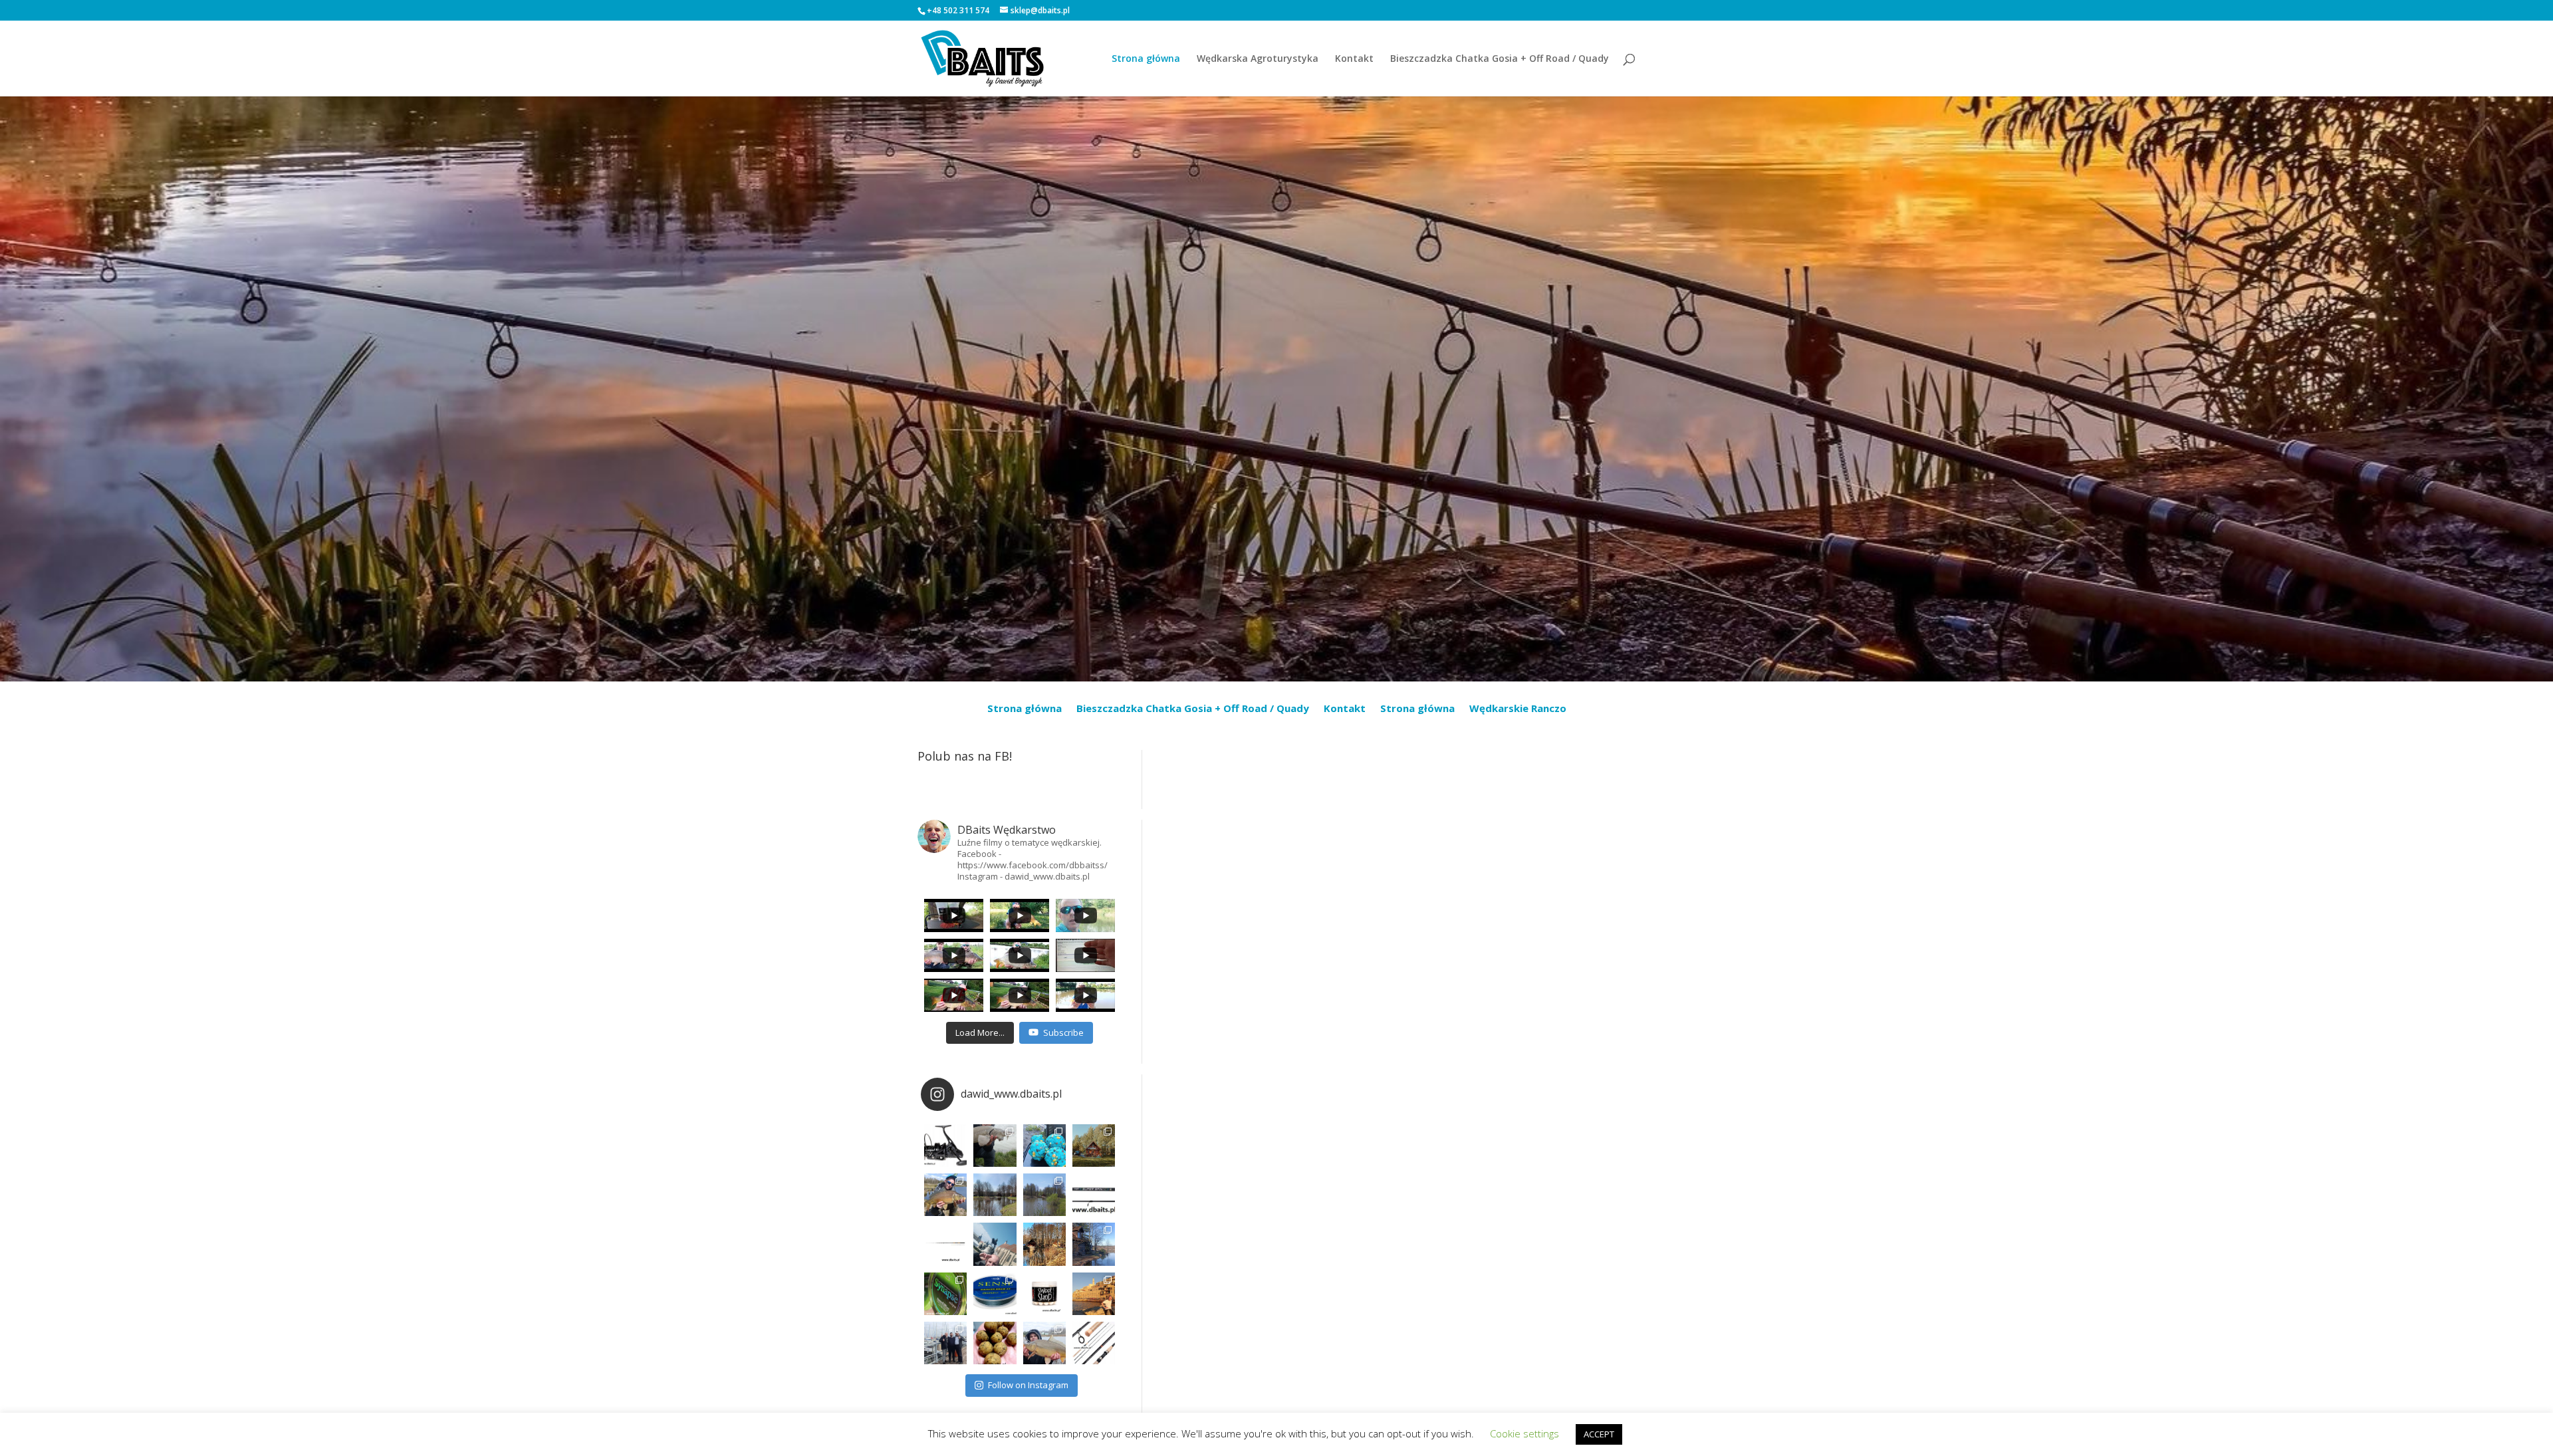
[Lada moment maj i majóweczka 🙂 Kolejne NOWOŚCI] (1094, 1195)
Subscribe (1063, 1032)
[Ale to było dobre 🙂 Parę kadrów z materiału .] (995, 1146)
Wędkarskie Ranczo (1518, 709)
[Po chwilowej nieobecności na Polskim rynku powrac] (1044, 1294)
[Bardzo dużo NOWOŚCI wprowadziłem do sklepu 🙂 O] (945, 1244)
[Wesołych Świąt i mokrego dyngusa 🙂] (995, 1244)
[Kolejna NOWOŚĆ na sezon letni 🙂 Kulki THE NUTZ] (995, 1343)
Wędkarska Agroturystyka (1258, 59)
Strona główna (1146, 59)
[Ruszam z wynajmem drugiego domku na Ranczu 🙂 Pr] (995, 1195)
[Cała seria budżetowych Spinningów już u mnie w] (1094, 1343)
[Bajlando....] (945, 1343)
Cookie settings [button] (1524, 1433)
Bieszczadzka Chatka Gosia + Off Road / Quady (1500, 59)
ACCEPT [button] (1599, 1434)
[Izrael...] (1094, 1294)
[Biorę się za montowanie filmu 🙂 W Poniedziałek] (1044, 1146)
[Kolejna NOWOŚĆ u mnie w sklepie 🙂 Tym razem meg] (945, 1146)
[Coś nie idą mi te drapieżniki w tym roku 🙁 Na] (1044, 1343)
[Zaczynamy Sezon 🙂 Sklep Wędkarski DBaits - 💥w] (1094, 1244)
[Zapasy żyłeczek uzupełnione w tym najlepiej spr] (945, 1294)
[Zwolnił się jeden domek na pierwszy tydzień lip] (1044, 1195)
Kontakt (1354, 59)
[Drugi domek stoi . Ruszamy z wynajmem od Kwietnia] (1044, 1244)
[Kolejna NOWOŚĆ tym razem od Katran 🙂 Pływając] (995, 1294)
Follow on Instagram (1028, 1385)
